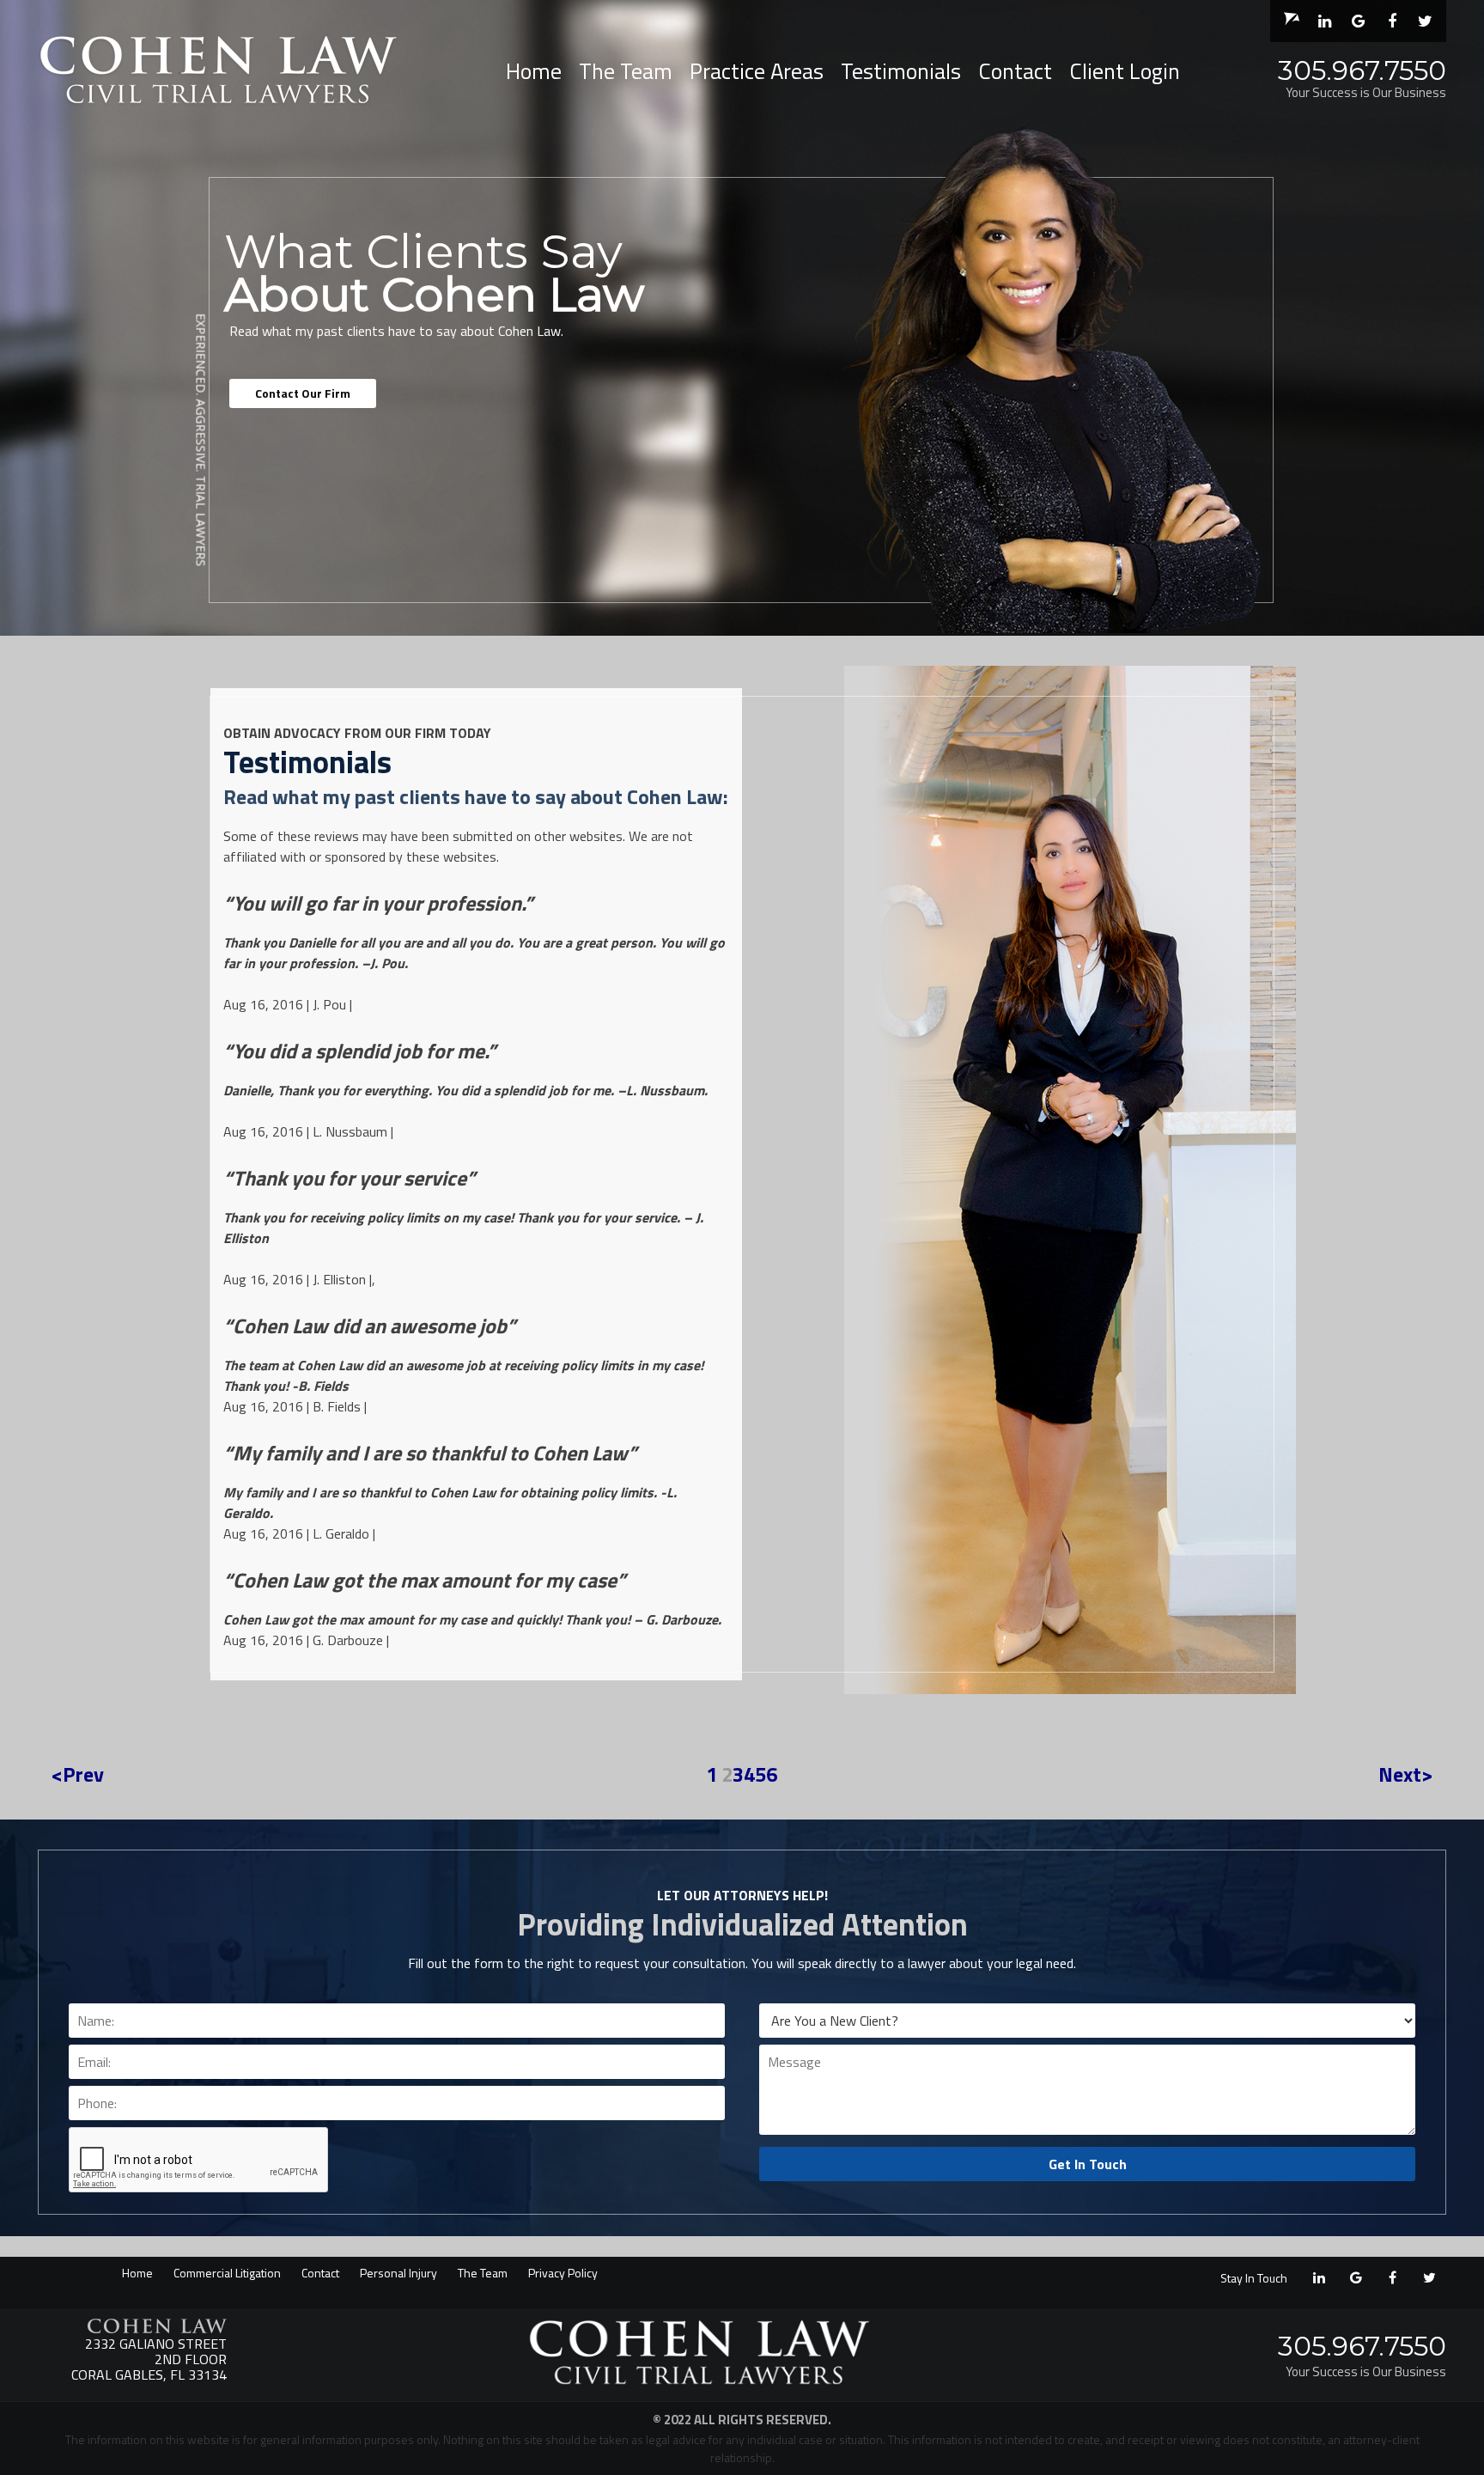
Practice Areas (757, 71)
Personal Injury (398, 2273)
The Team (626, 71)
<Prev (77, 1774)
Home (534, 71)
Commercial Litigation (227, 2273)
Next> (1406, 1774)
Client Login (1125, 71)
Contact (1015, 71)
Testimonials (901, 71)
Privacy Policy (563, 2273)
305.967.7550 (1362, 70)
